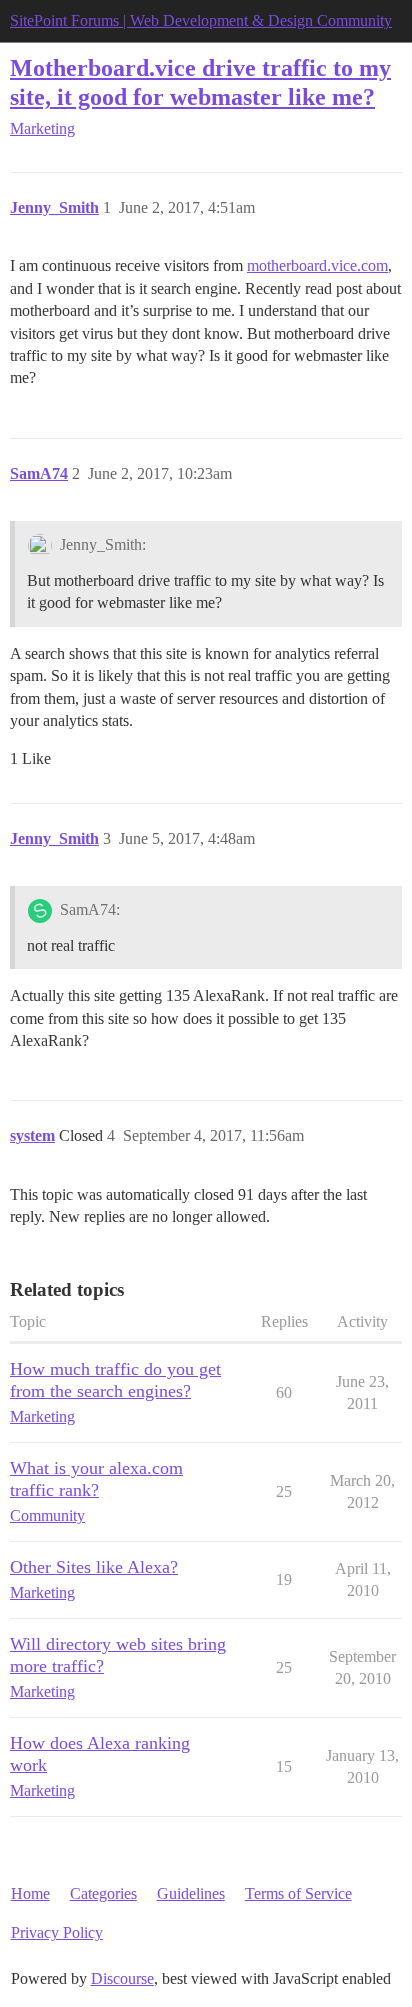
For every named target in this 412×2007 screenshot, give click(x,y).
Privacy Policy (57, 1932)
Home (30, 1893)
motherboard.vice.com (317, 265)
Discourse (122, 1978)
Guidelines (191, 1893)
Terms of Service (298, 1893)
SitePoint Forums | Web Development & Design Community (201, 20)
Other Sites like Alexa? (94, 1567)
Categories (103, 1893)
